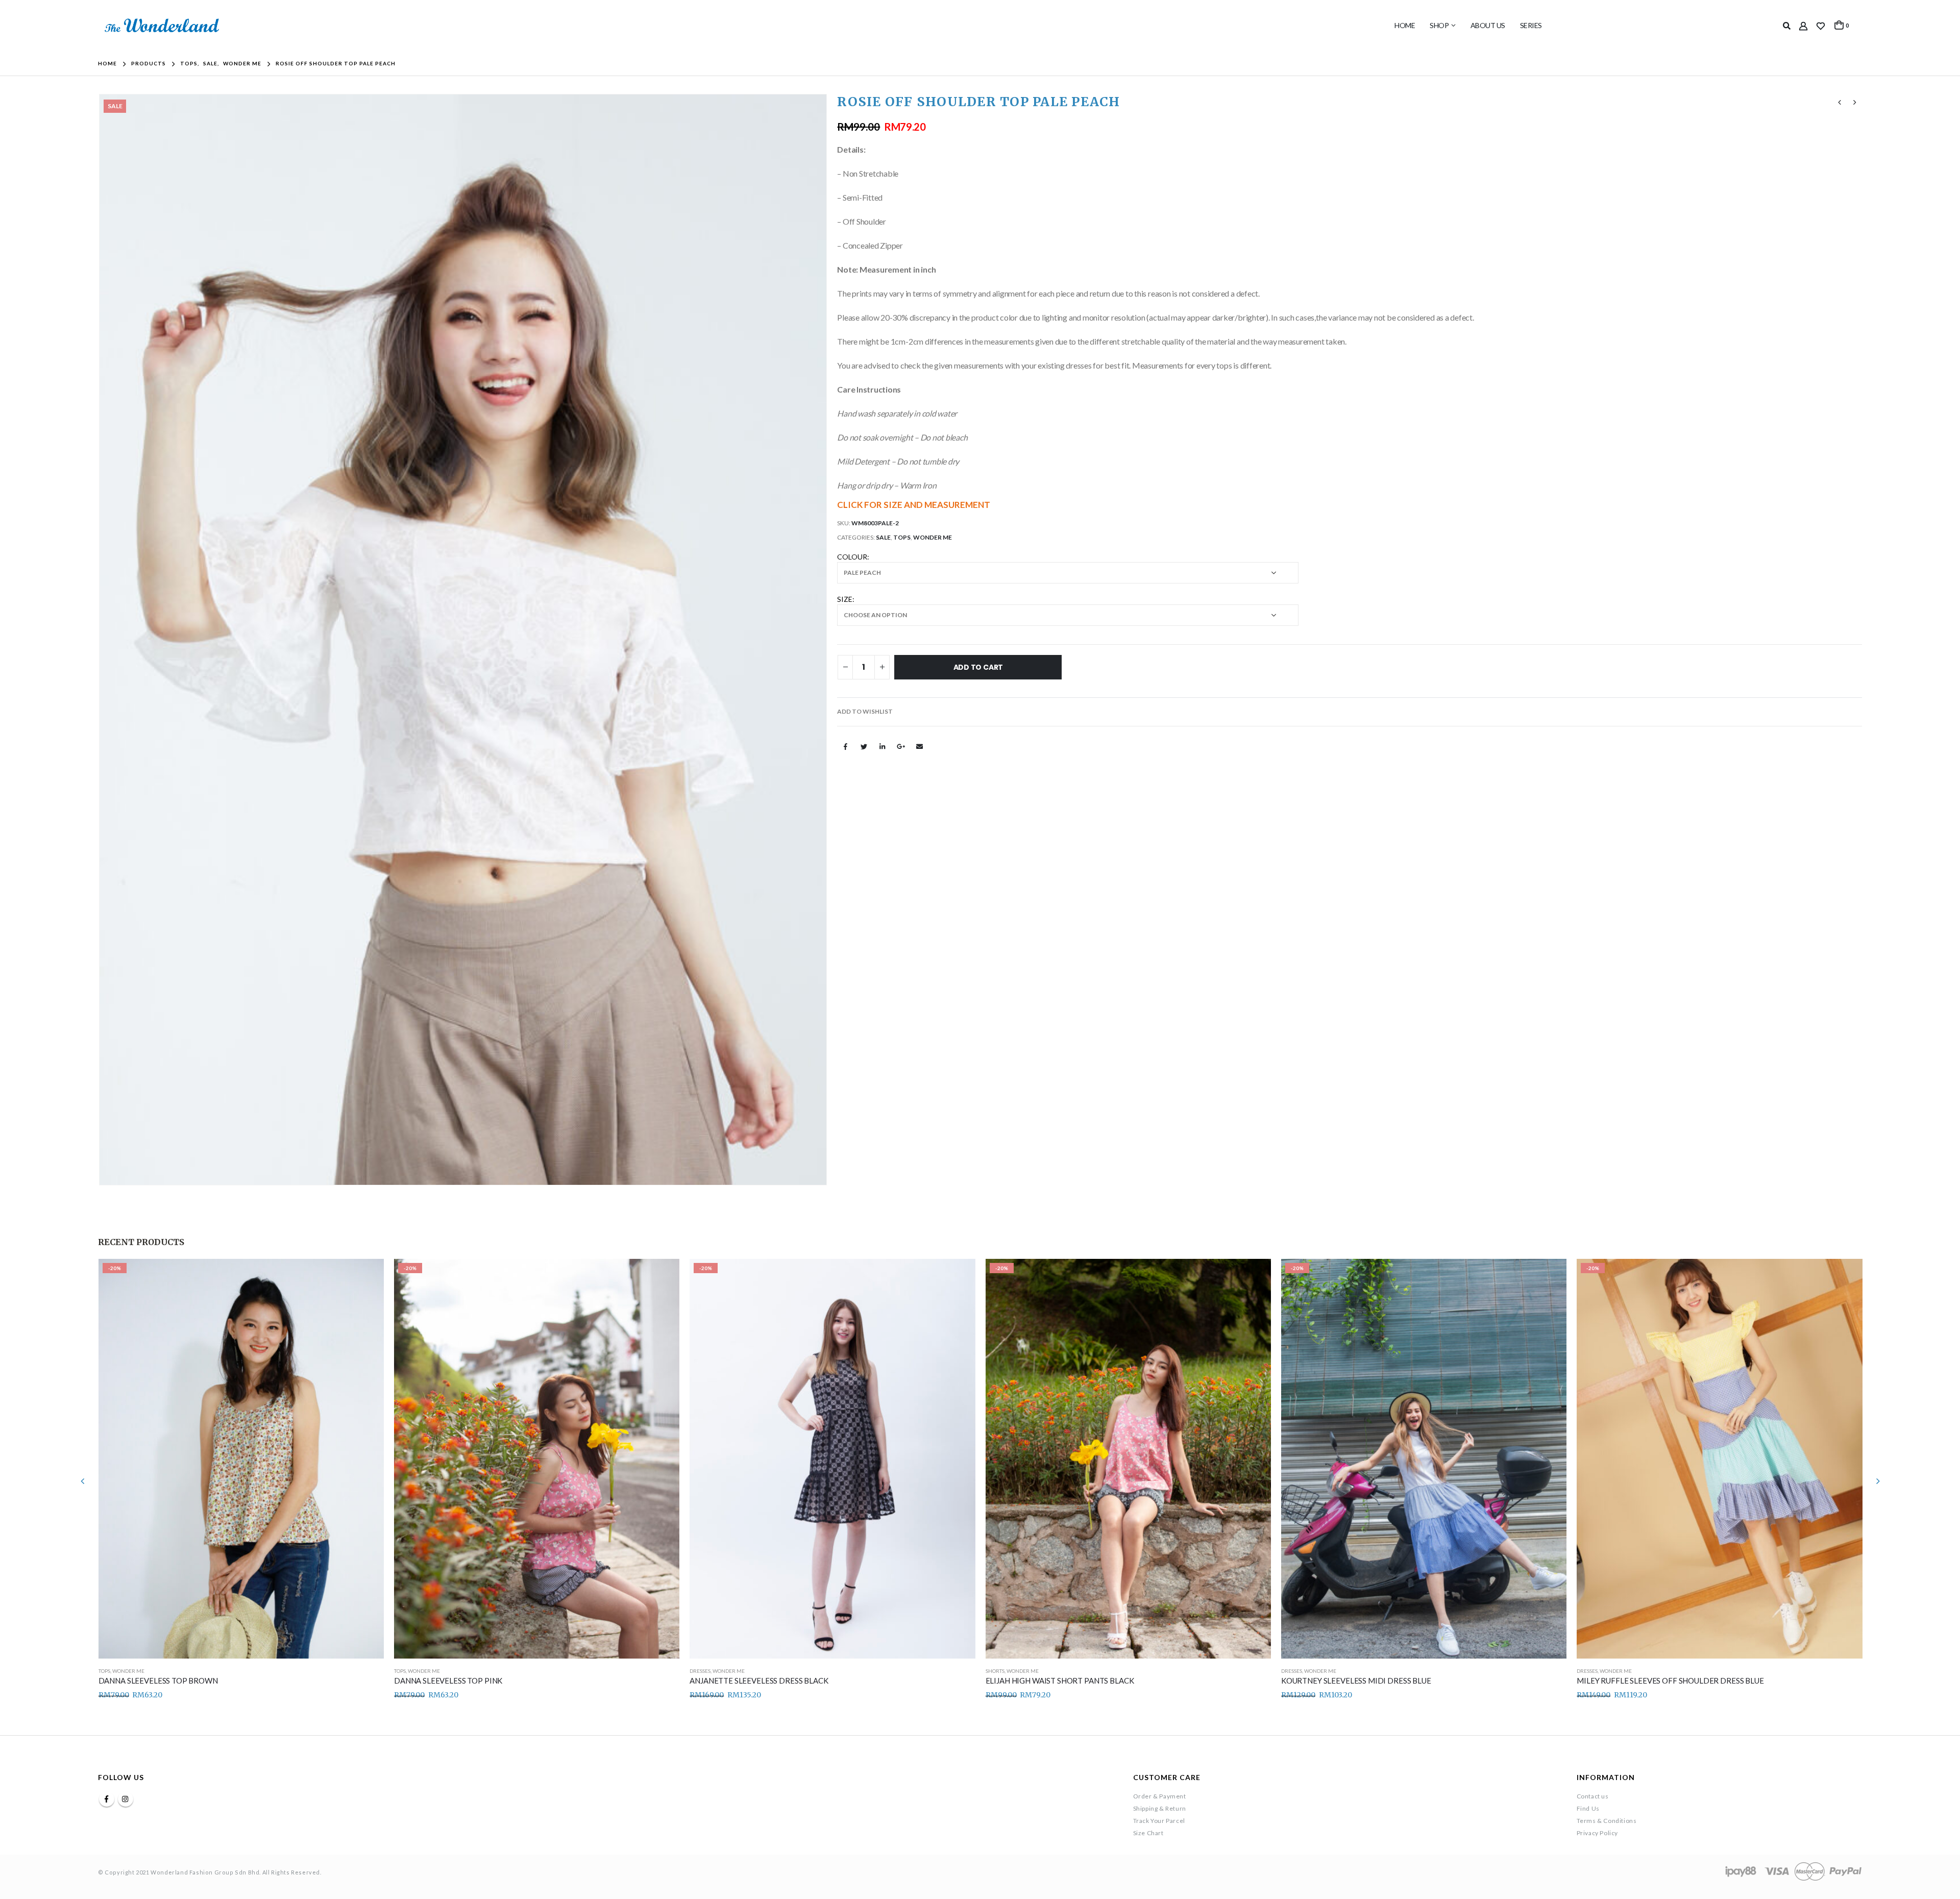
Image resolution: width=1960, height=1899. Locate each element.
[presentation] (101, 640)
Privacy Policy (1597, 1833)
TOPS (902, 537)
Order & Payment (1160, 1796)
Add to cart (978, 667)
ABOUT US (1488, 25)
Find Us (1588, 1808)
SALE (883, 537)
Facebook (845, 746)
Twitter (864, 746)
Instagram (126, 1799)
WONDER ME (933, 537)
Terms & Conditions (1607, 1821)
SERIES (1531, 25)
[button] (865, 712)
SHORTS (995, 1671)
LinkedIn (883, 746)
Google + (901, 746)
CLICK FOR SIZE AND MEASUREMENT (914, 505)
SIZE (845, 599)
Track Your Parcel (1159, 1821)
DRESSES (700, 1671)
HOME (1405, 25)
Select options (367, 1276)
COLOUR (852, 557)
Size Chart (1148, 1833)
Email (920, 746)
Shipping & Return (1160, 1808)
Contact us (1593, 1796)
